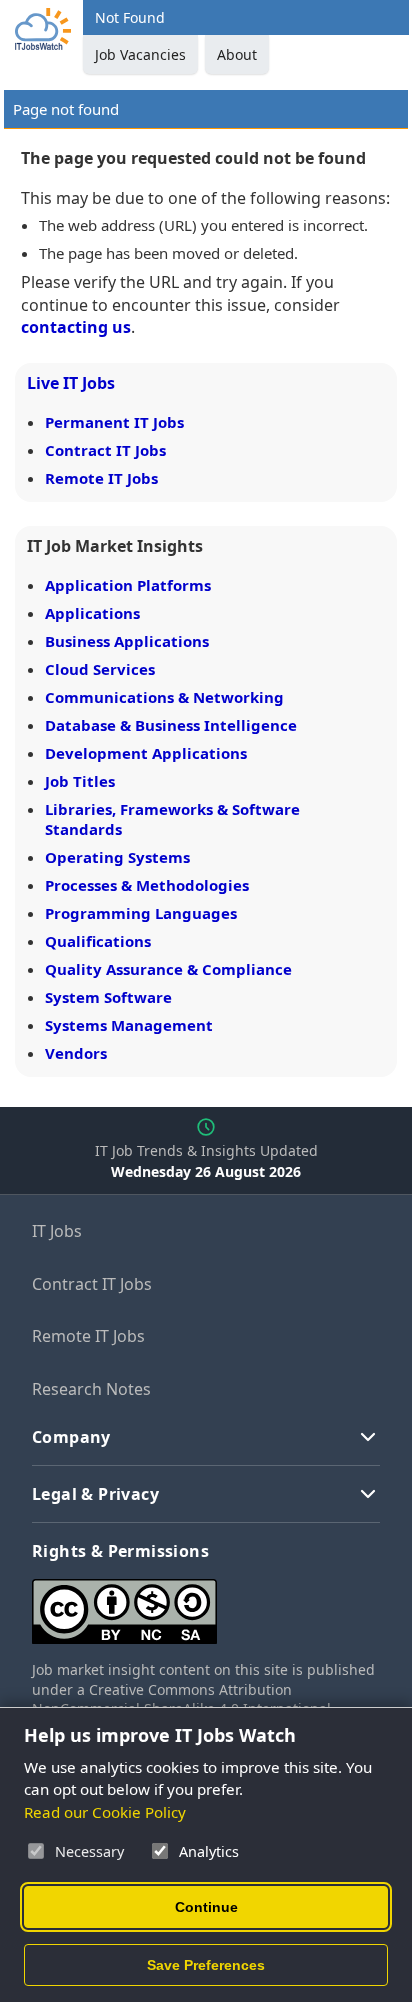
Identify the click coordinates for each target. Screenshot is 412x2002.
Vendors (76, 1053)
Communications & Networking (164, 697)
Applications (92, 613)
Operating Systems (117, 857)
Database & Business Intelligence (171, 725)
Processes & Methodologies (147, 885)
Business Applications (127, 641)
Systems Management (129, 1025)
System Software (108, 997)
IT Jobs (57, 1231)
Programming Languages (141, 913)
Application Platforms (128, 585)
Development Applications (146, 753)
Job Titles (80, 781)
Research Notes (91, 1389)
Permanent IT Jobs (114, 422)
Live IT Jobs (71, 383)
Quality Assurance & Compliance (168, 969)
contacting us (76, 327)
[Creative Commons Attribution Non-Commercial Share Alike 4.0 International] (206, 1603)
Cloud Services (100, 669)
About (237, 54)
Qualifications (98, 941)
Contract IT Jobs (105, 450)
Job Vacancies (140, 54)
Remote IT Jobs (101, 478)
